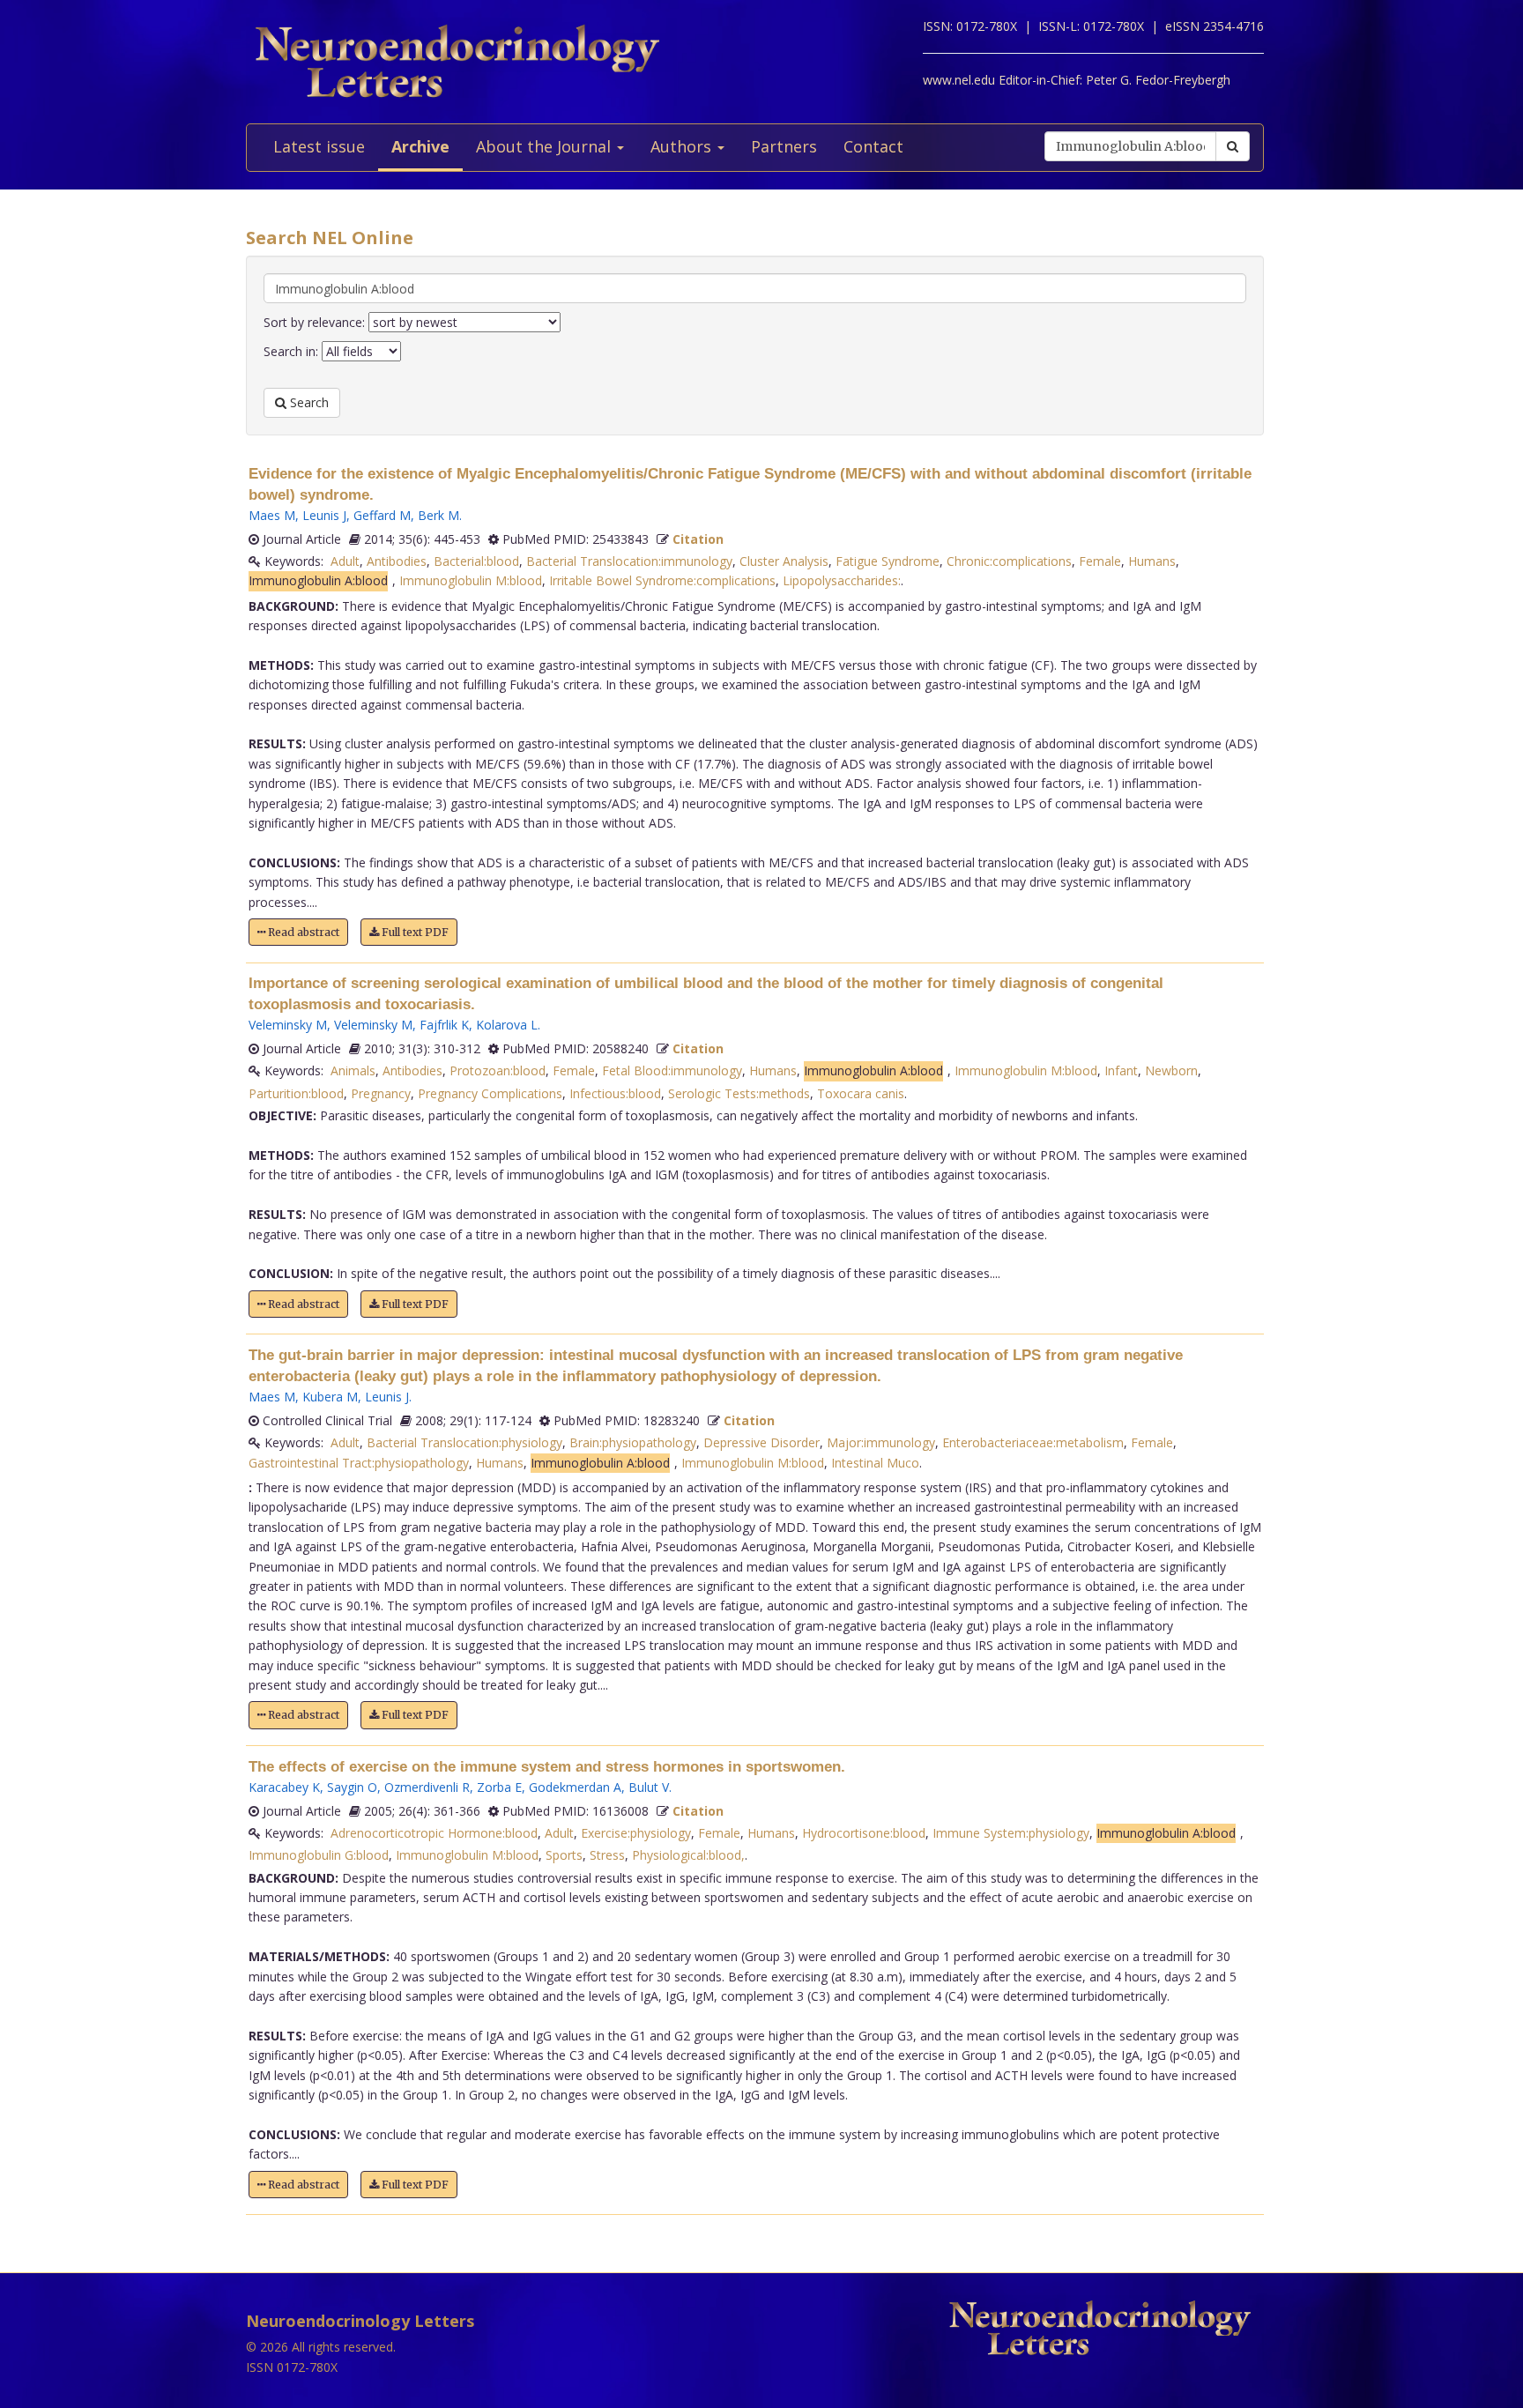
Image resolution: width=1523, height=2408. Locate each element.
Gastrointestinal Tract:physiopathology (359, 1463)
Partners (784, 146)
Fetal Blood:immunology (672, 1070)
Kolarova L (507, 1025)
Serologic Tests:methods (739, 1093)
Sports (564, 1855)
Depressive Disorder (761, 1442)
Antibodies (397, 561)
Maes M (272, 515)
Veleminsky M (288, 1025)
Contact (873, 146)
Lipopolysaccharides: (842, 580)
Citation (698, 539)
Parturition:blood (296, 1093)
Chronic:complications (1009, 561)
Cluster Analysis (784, 561)
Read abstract (302, 932)
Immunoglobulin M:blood (471, 580)
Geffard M (382, 515)
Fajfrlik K (444, 1025)
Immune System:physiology (1011, 1833)
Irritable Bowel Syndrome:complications (662, 580)
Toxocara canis (861, 1093)
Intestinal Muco (875, 1463)
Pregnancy (381, 1093)
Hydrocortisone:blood (864, 1833)
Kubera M (330, 1397)
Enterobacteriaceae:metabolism (1033, 1442)
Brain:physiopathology (633, 1442)
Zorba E (499, 1787)
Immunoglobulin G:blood (319, 1855)
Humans (1152, 561)
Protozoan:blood (498, 1070)
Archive (420, 146)
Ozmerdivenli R (427, 1787)
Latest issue (319, 146)
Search (308, 402)
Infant (1121, 1070)
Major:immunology (881, 1442)
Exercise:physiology (636, 1833)
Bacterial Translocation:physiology (464, 1442)
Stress (607, 1855)
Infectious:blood (615, 1093)
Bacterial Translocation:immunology (629, 561)
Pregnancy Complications (490, 1093)
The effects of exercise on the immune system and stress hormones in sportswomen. (547, 1767)
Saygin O (352, 1787)
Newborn (1171, 1070)
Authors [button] (683, 146)
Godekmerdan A (575, 1787)
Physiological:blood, (688, 1855)
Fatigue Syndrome (888, 561)
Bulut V (649, 1787)
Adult (345, 561)
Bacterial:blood (476, 561)
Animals (353, 1070)
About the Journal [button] (546, 146)
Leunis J (324, 515)
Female (1100, 561)
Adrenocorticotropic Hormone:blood (434, 1833)
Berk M (438, 515)
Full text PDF (414, 932)
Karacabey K (284, 1787)
